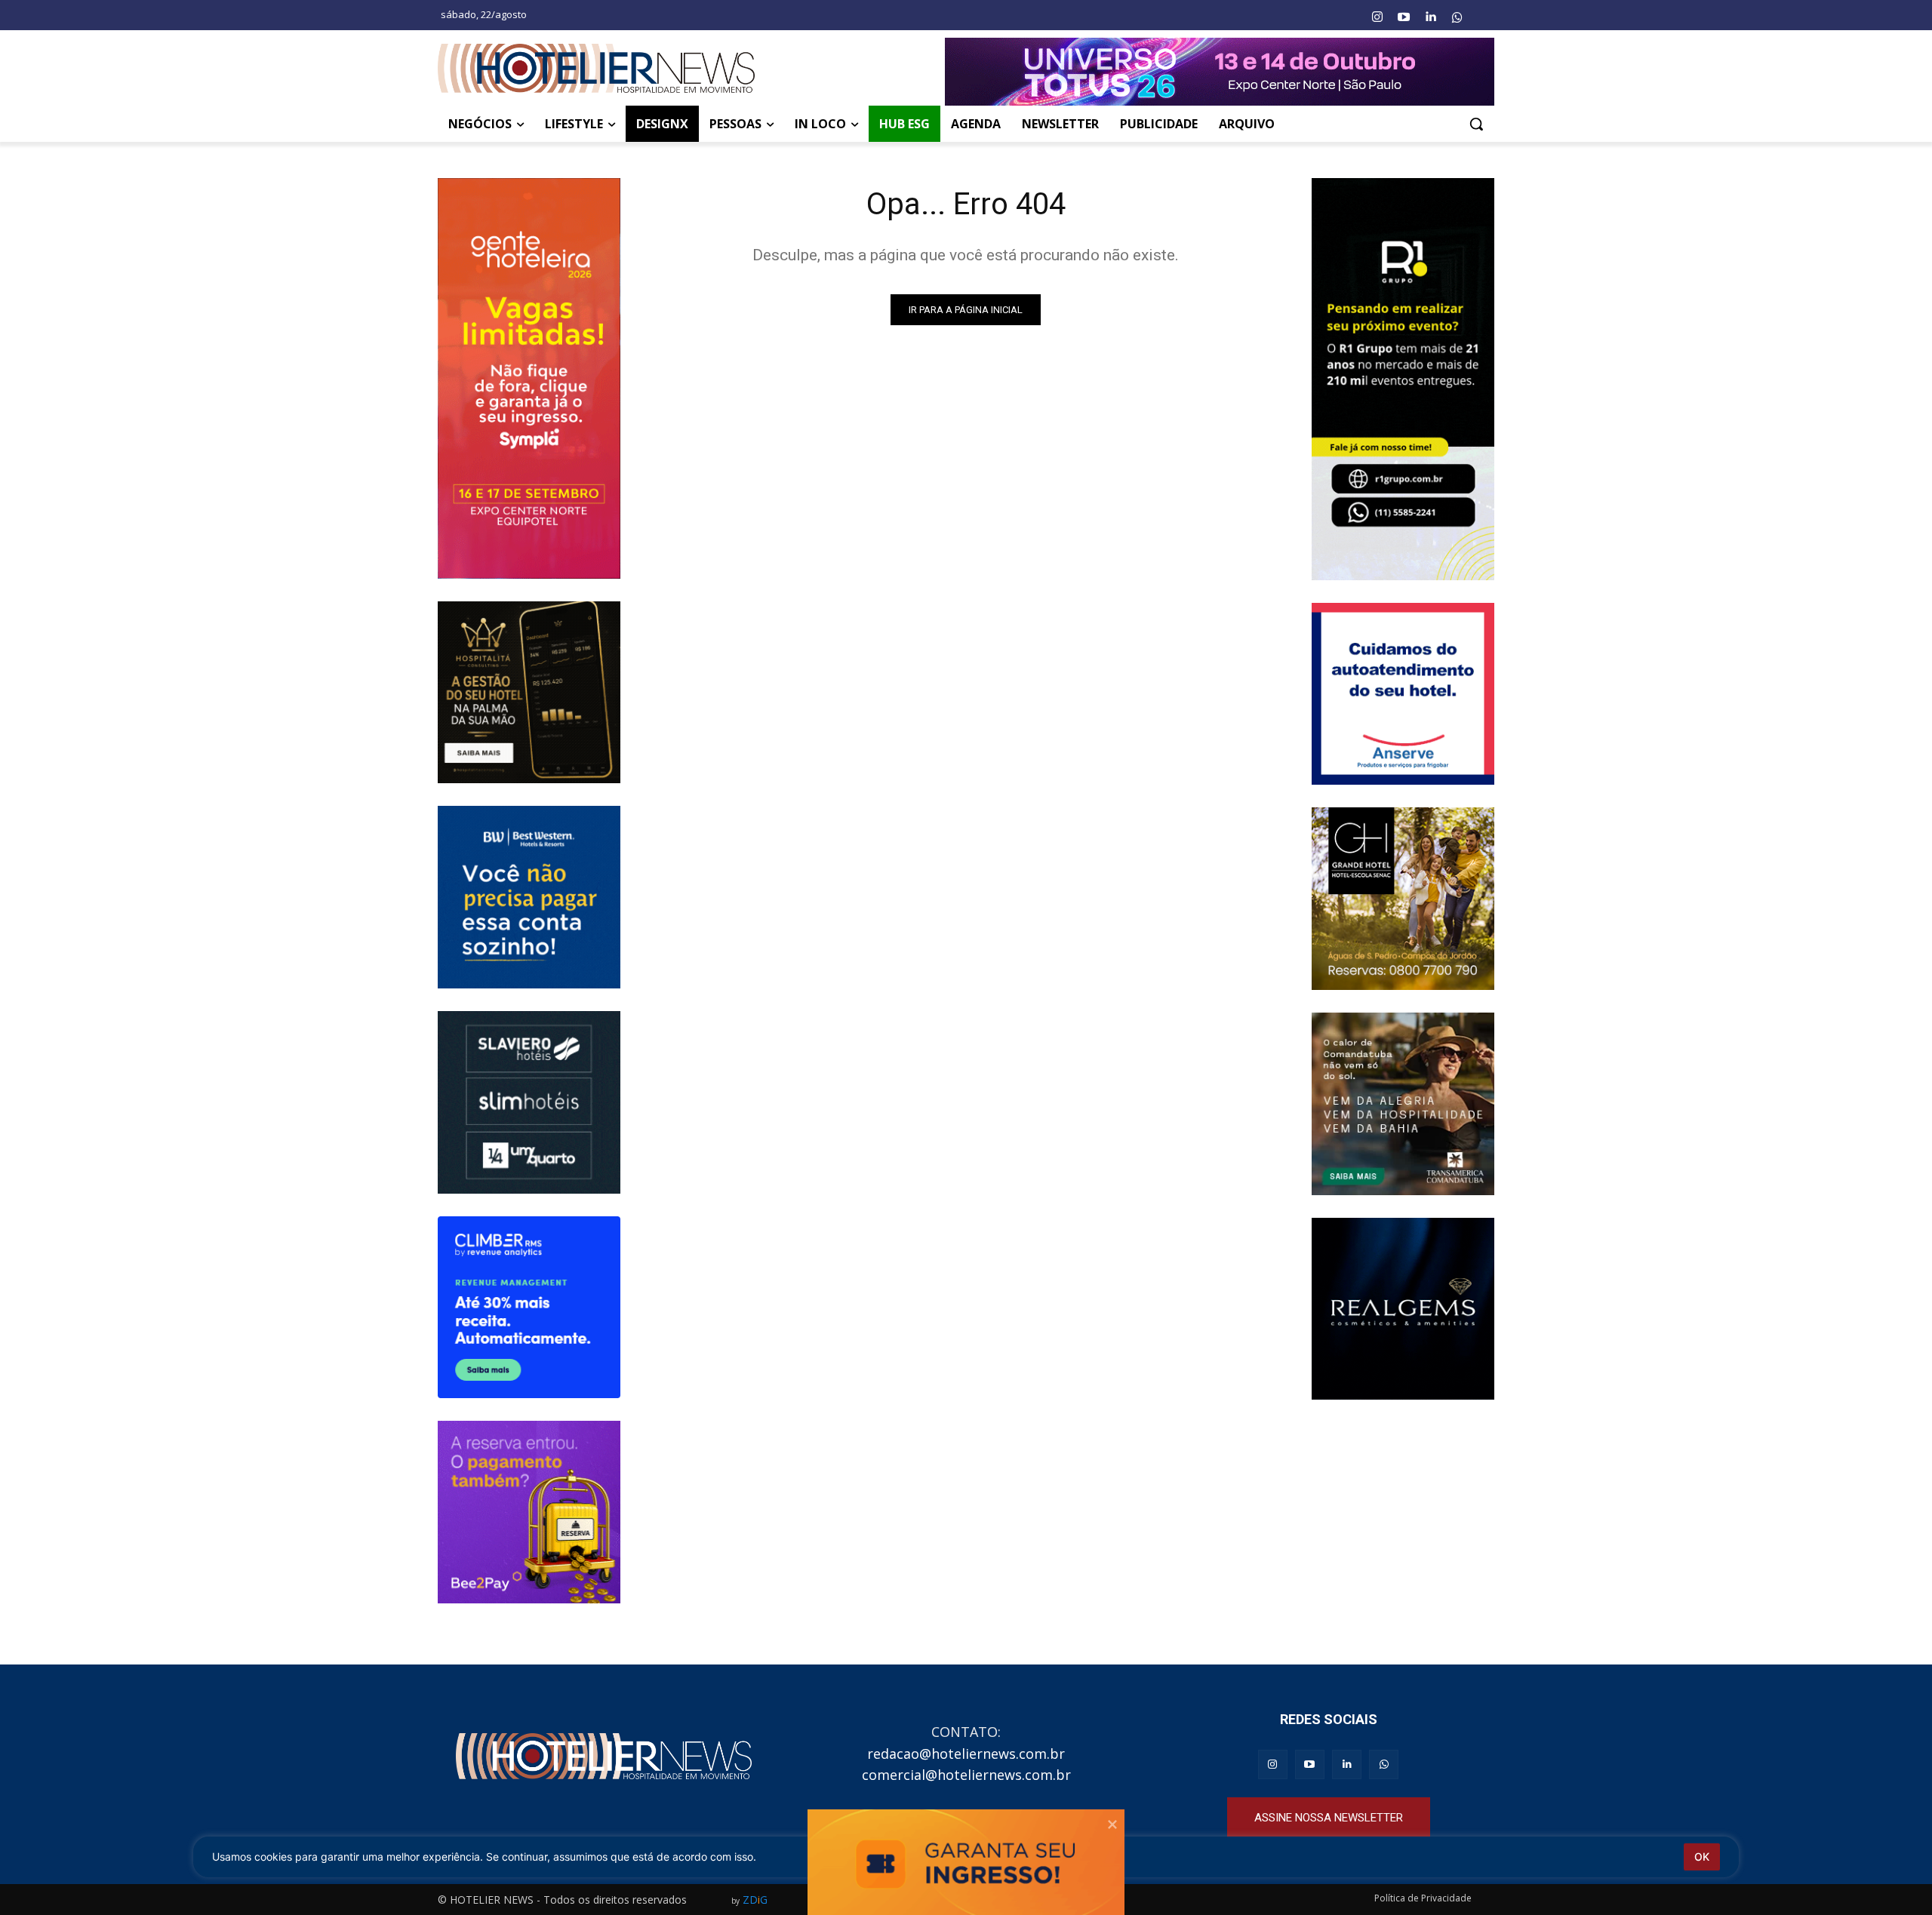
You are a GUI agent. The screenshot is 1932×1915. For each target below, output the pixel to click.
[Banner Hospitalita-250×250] (529, 693)
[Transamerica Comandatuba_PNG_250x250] (1403, 1104)
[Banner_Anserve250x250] (1403, 694)
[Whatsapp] (1457, 17)
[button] (1476, 124)
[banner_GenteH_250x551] (529, 378)
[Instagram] (1377, 17)
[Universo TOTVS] (1220, 72)
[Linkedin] (1430, 17)
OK (1702, 1857)
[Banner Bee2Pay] (529, 1512)
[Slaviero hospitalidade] (529, 1102)
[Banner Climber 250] (529, 1308)
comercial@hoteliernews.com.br (966, 1775)
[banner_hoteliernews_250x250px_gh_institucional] (1403, 899)
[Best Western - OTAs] (529, 897)
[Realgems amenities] (1403, 1309)
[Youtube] (1404, 17)
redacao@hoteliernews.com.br (966, 1754)
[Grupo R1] (1403, 379)
